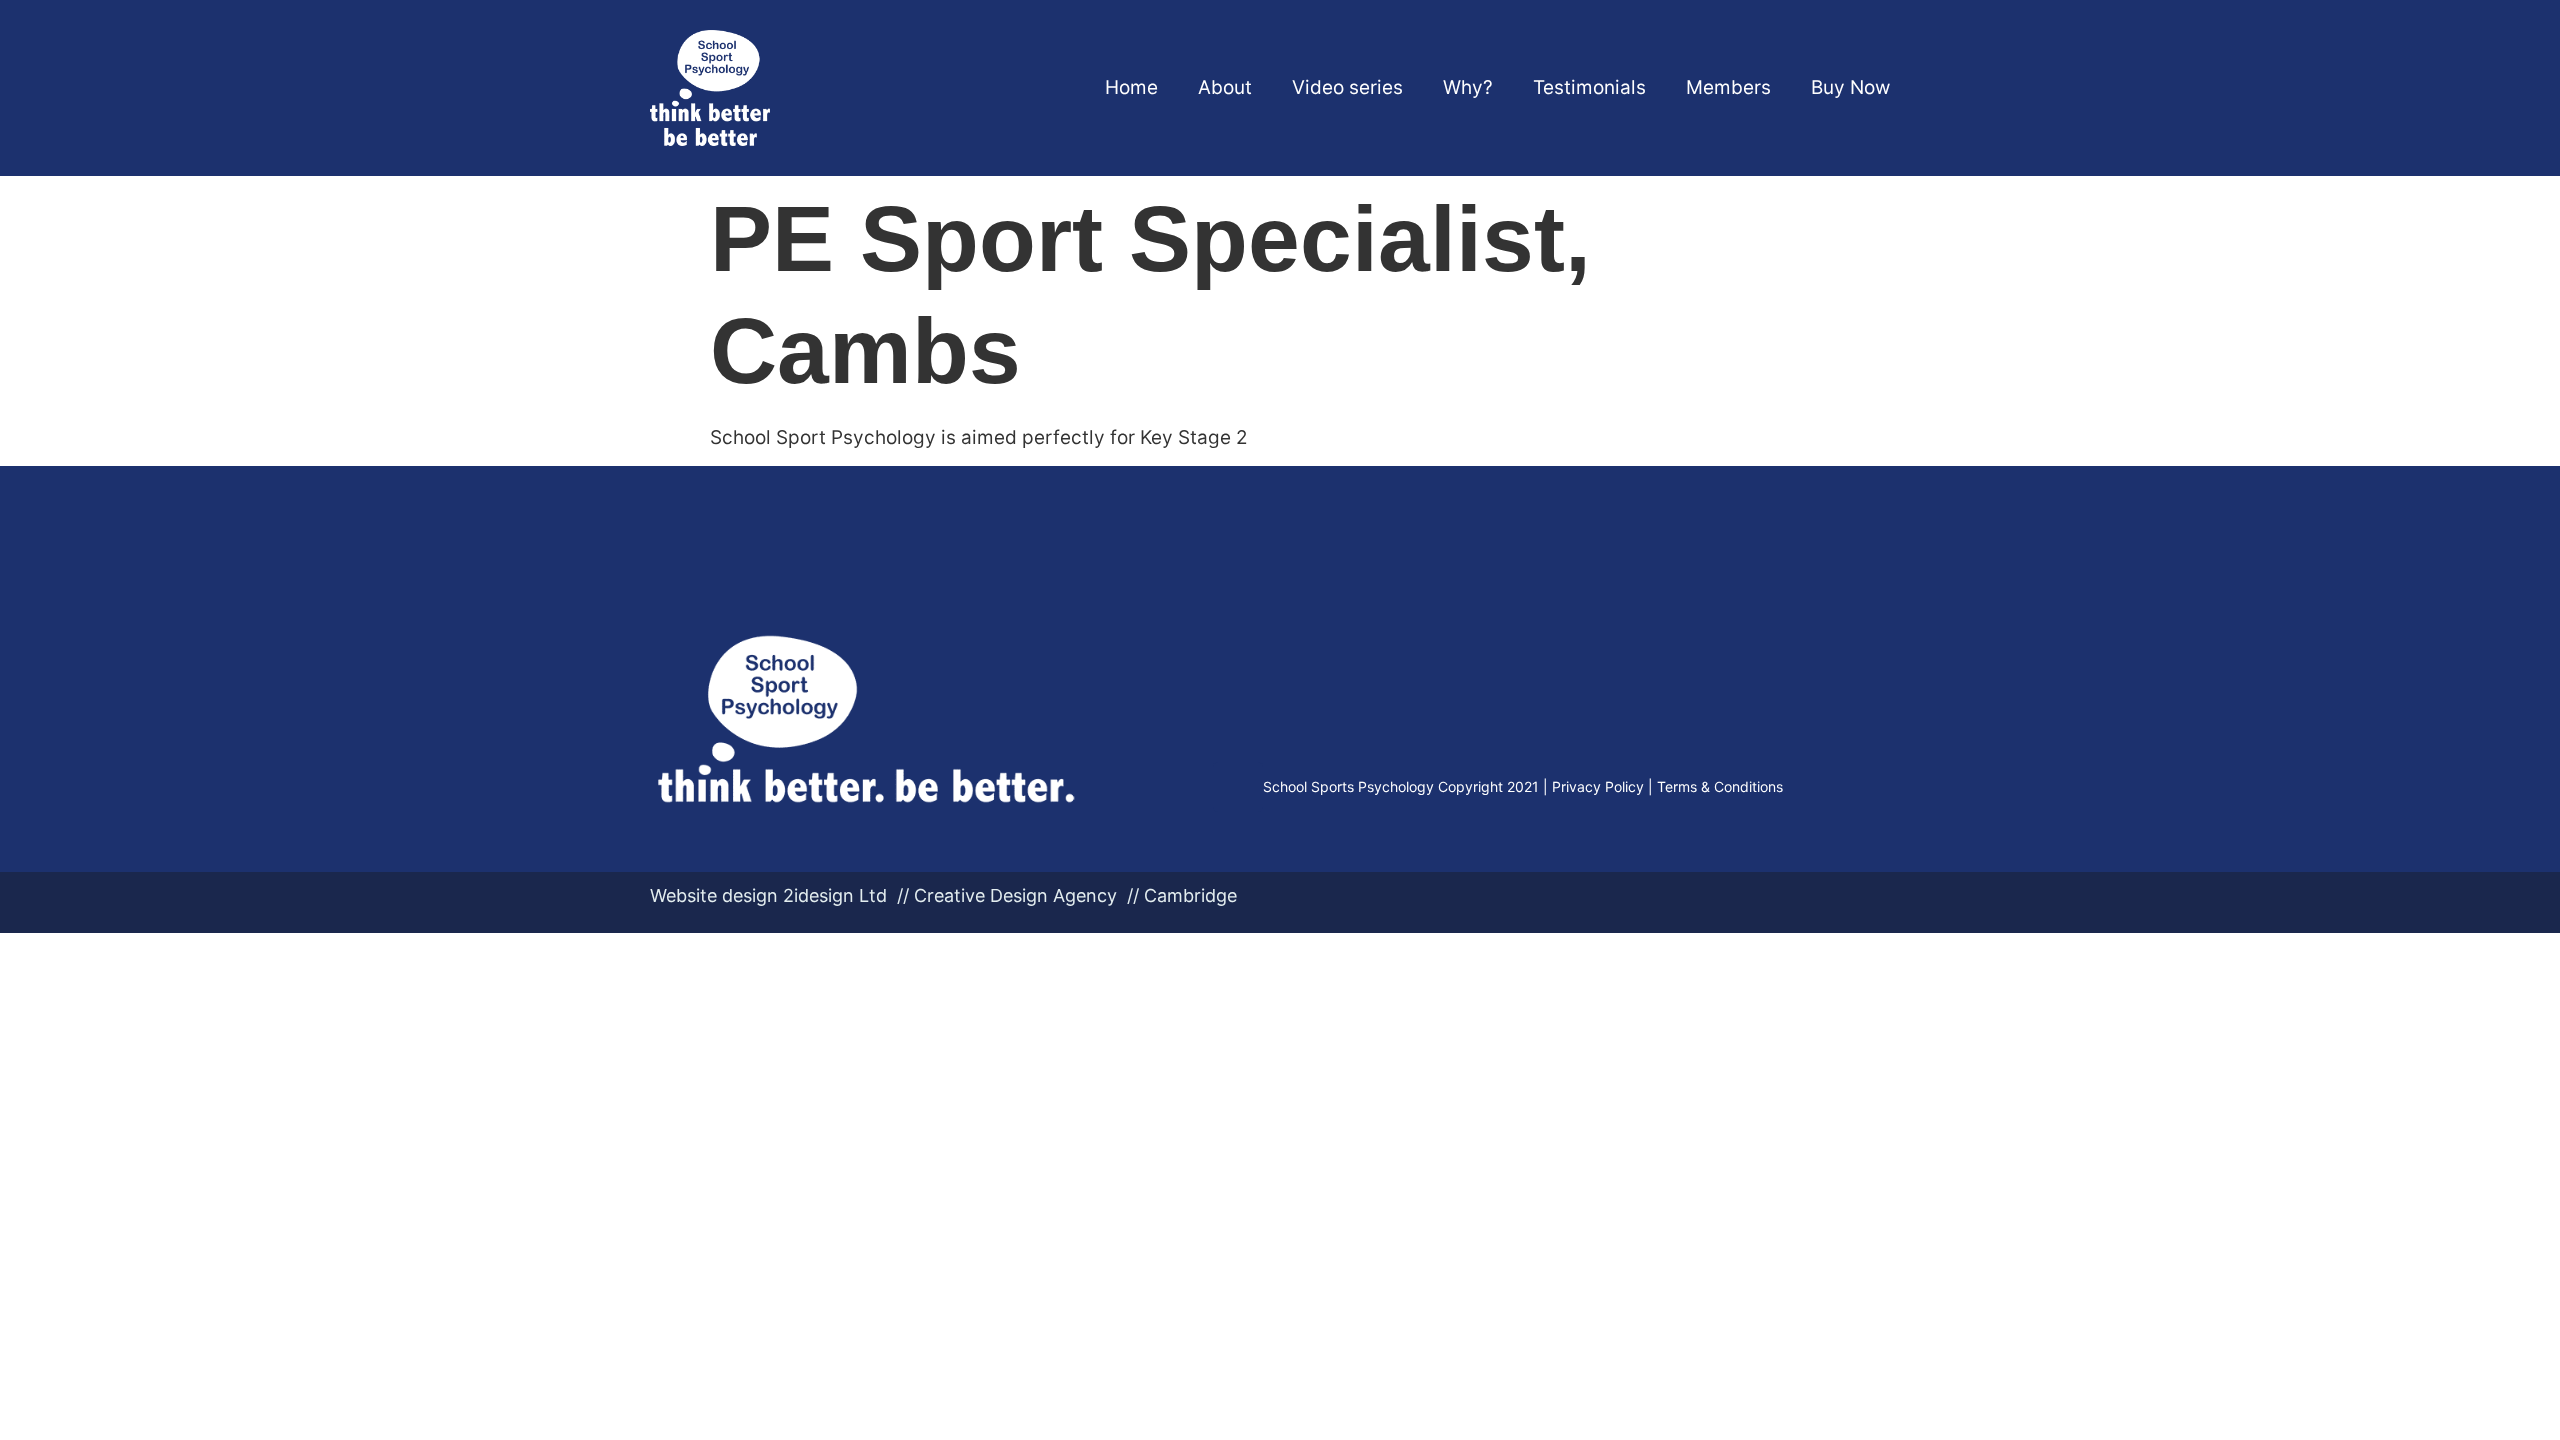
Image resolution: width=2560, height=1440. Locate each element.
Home (1131, 87)
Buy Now (1850, 87)
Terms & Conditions (1720, 786)
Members (1728, 87)
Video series (1347, 87)
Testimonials (1589, 87)
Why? (1468, 87)
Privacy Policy (1598, 786)
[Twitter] (1238, 787)
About (1225, 87)
